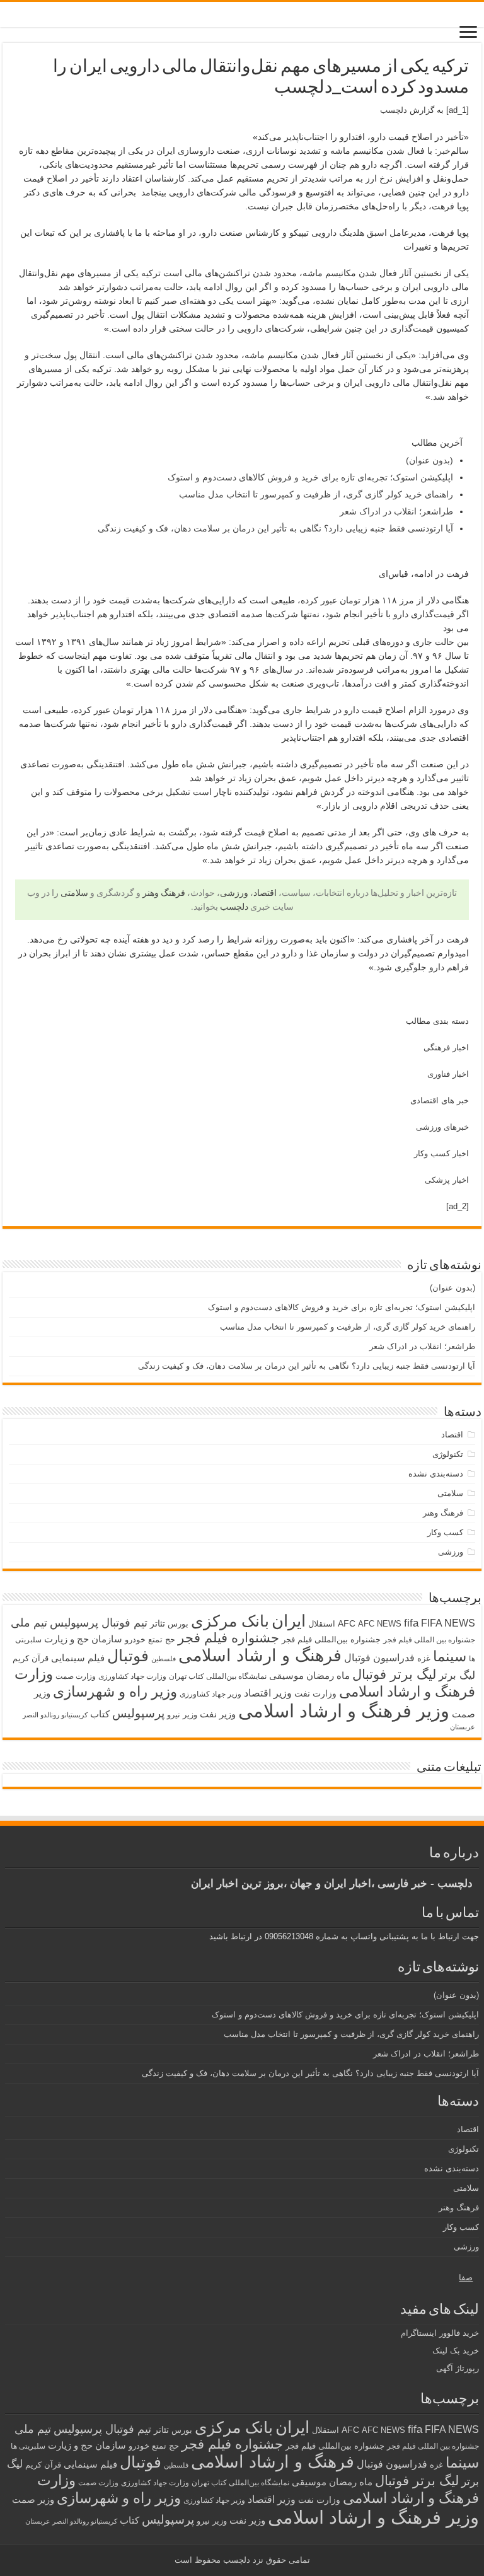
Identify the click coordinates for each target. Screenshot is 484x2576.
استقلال (322, 1624)
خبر (444, 151)
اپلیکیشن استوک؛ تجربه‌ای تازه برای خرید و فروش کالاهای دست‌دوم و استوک (310, 477)
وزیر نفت (218, 1714)
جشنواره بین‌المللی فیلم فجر (331, 1639)
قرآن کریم (31, 1658)
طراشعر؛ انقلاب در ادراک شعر (396, 511)
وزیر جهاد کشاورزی (210, 1694)
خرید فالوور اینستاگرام (440, 2333)
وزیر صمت (33, 2499)
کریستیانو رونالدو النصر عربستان (71, 2521)
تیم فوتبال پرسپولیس (99, 1623)
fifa (411, 1623)
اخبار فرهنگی (446, 1047)
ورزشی (234, 893)
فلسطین (164, 1659)
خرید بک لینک (456, 2351)
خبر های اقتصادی (440, 1100)
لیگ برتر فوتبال (394, 1674)
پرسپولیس (138, 1713)
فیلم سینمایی (78, 1658)
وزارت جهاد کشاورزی (132, 1676)
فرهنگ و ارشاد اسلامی (260, 1656)
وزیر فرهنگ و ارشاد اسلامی (344, 1711)
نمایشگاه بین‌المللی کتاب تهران (218, 1676)
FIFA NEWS (448, 1623)
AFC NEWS (380, 1624)
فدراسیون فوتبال (379, 1657)
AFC (347, 1623)
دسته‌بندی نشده (436, 1474)
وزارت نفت (315, 1693)
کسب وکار (445, 1532)
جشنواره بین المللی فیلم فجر (429, 1640)
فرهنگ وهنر (164, 893)
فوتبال (128, 1656)
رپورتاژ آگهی (458, 2368)
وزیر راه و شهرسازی (115, 1691)
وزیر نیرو (182, 1714)
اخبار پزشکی (447, 1180)
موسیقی (286, 1676)
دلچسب (394, 110)
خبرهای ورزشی (442, 1127)
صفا (466, 2277)
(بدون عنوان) (429, 460)
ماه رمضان (328, 1675)
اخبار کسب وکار (441, 1153)
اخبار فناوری (448, 1074)
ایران (289, 1621)
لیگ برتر (457, 1675)
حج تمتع (162, 1639)
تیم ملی (29, 1623)
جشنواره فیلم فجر (228, 1638)
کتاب (100, 1714)
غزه (424, 1658)
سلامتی (74, 893)
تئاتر (158, 1623)
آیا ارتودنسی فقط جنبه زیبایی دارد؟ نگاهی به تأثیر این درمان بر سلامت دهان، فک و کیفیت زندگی (275, 528)
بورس (178, 1624)
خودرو (135, 1639)
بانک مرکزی (230, 1621)
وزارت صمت (76, 1676)
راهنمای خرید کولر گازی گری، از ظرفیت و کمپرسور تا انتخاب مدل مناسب (316, 494)
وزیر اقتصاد (268, 1693)
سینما (450, 1656)
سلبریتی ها (28, 2446)
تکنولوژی (448, 1454)
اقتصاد (265, 893)
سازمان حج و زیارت (83, 1639)
